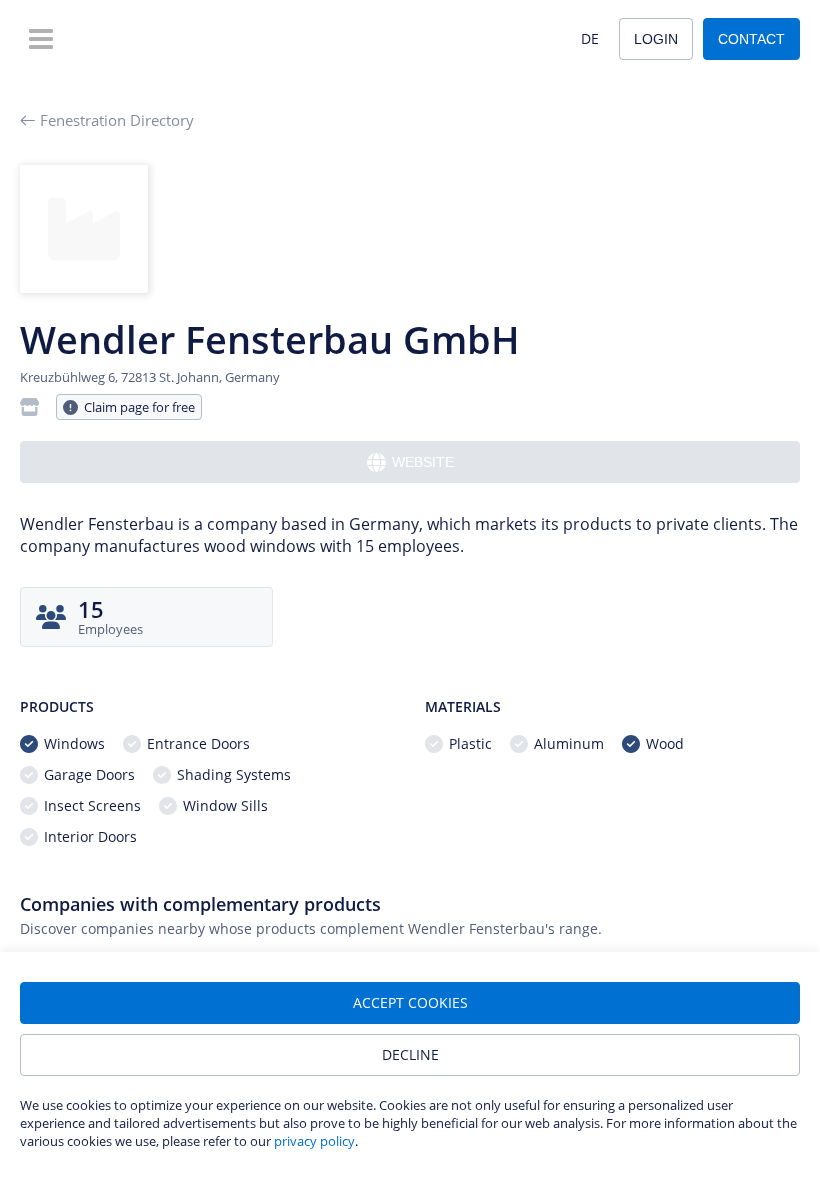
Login (656, 39)
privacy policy (314, 1141)
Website (423, 462)
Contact (751, 39)
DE (590, 38)
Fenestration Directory (117, 120)
